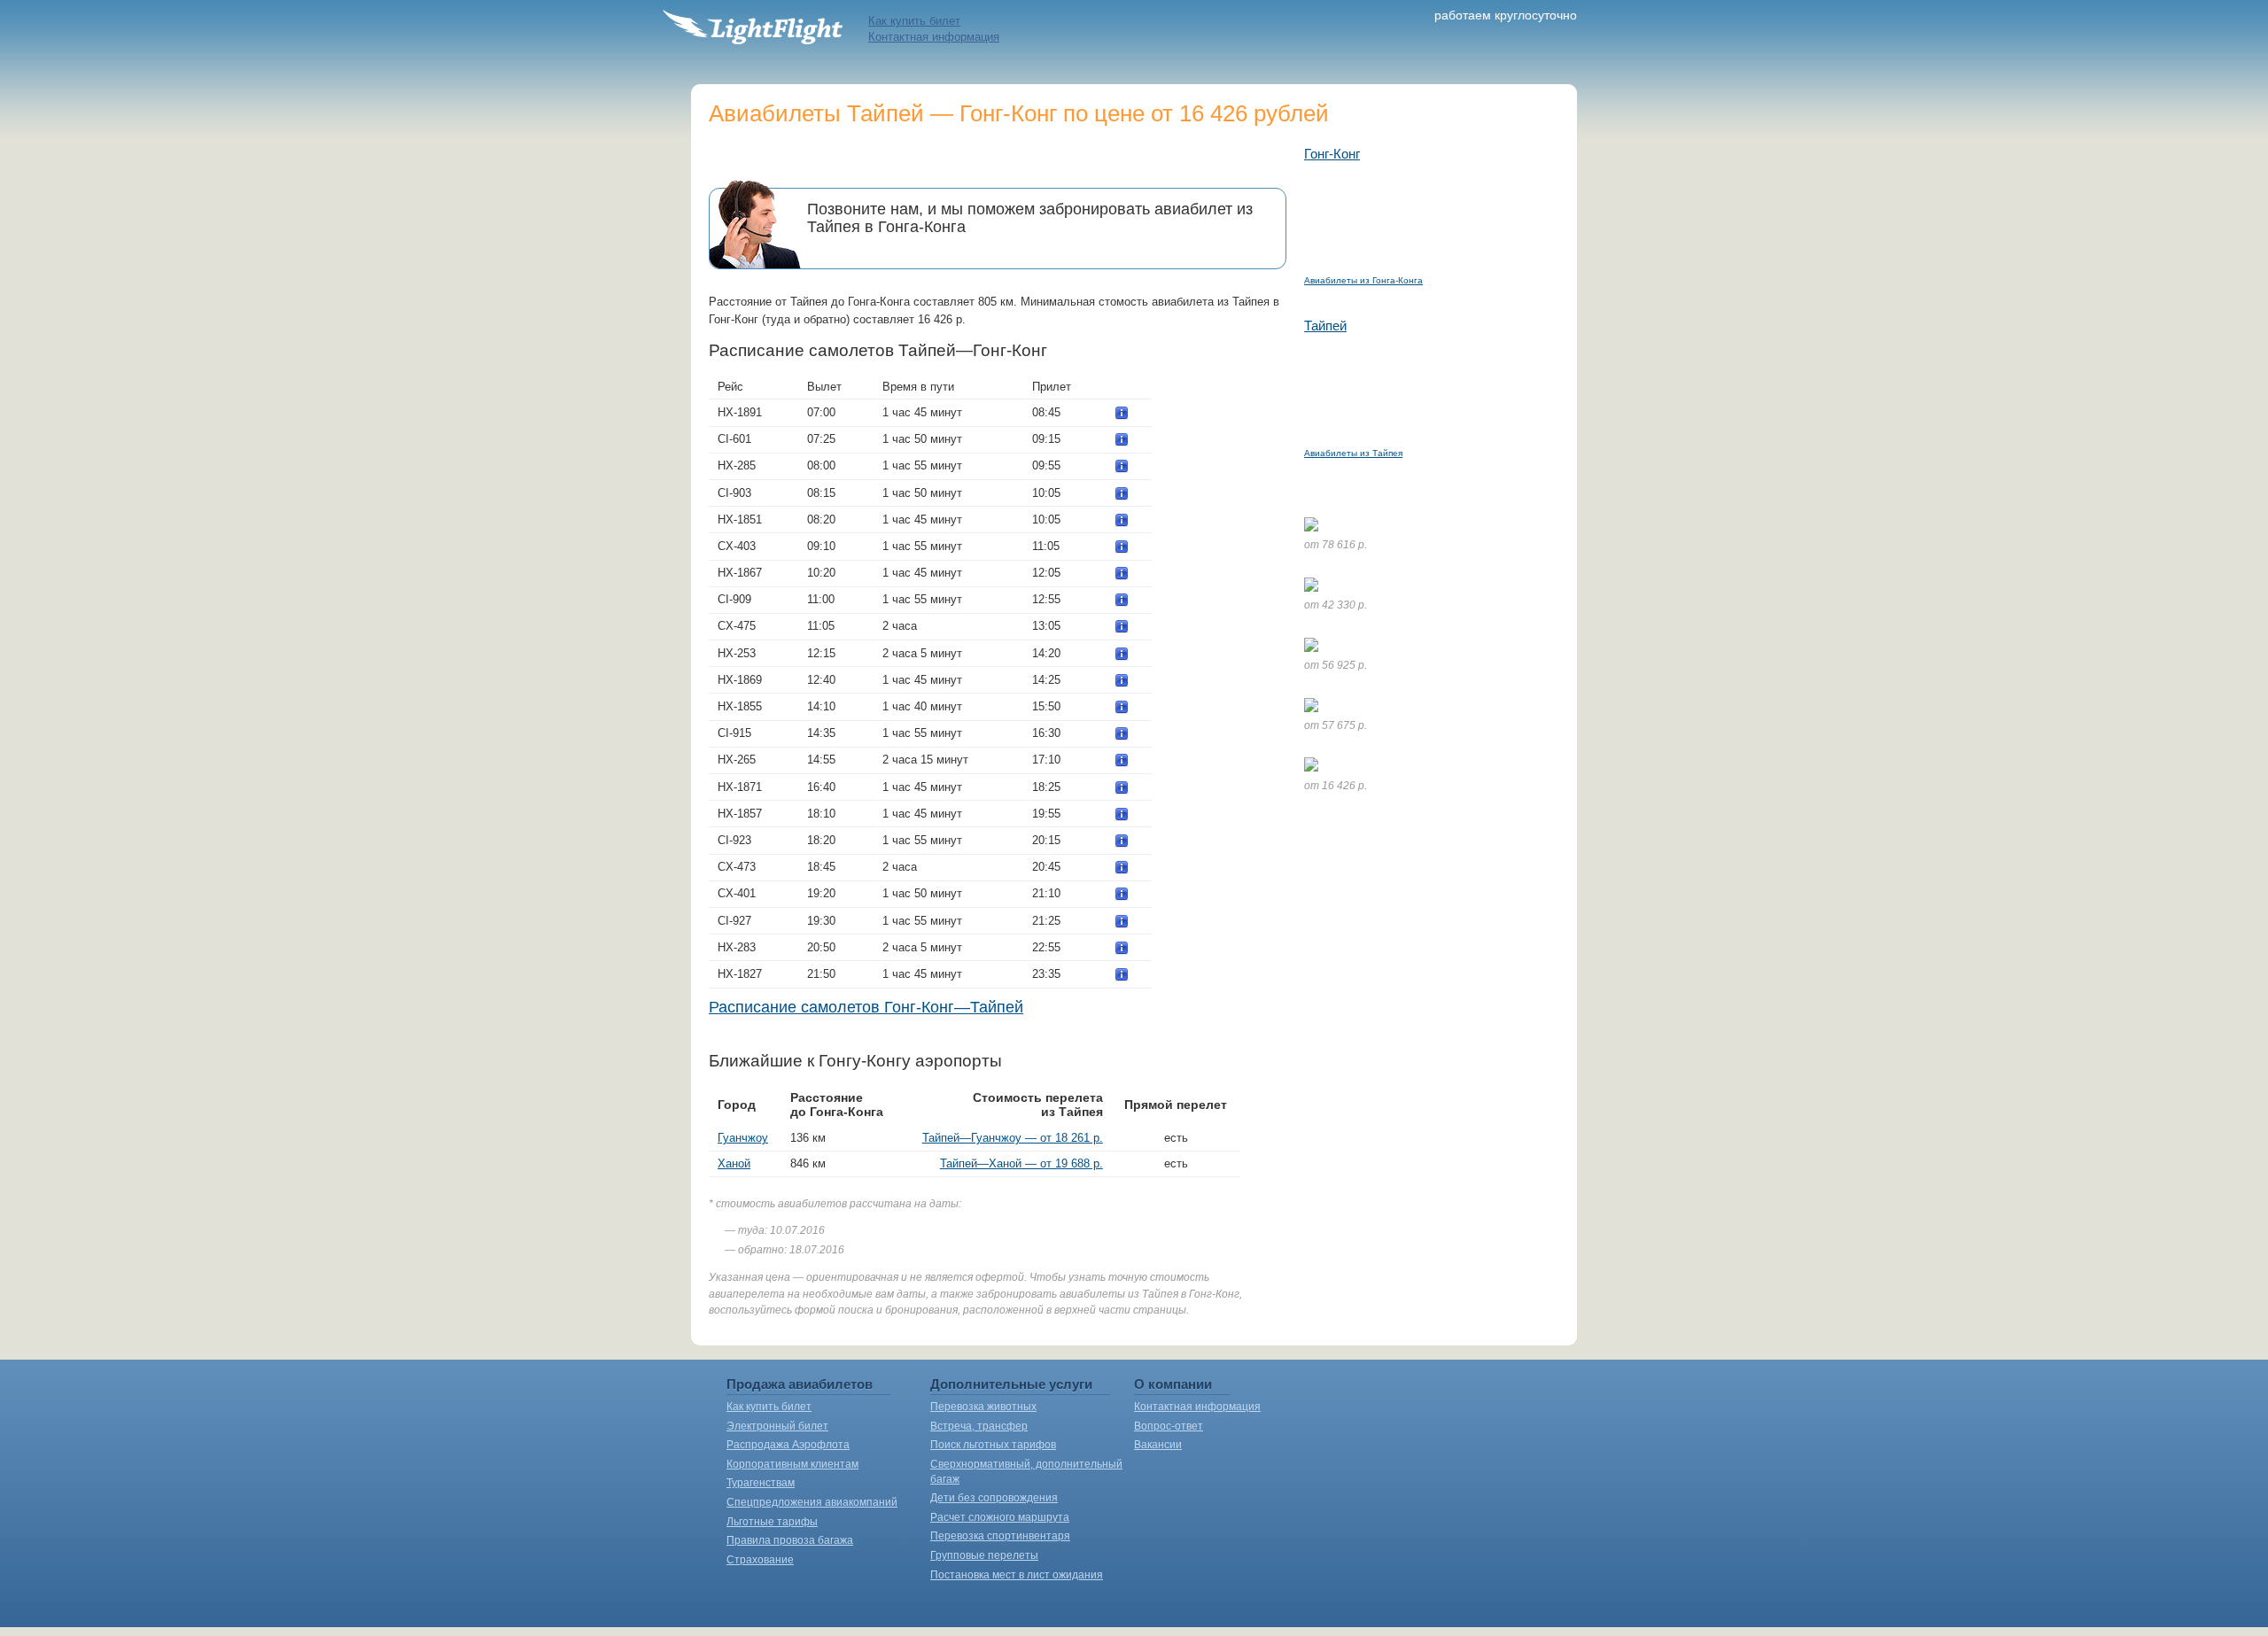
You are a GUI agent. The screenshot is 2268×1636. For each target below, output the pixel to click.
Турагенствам (761, 1483)
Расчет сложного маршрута (1000, 1517)
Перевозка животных (983, 1407)
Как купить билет (914, 21)
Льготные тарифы (772, 1522)
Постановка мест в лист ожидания (1017, 1575)
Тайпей (1325, 326)
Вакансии (1158, 1445)
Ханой (734, 1163)
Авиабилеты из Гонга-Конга (1363, 280)
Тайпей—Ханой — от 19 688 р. (1021, 1163)
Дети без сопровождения (994, 1498)
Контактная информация (934, 37)
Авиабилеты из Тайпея (1353, 453)
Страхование (760, 1560)
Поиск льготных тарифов (993, 1445)
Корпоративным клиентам (792, 1464)
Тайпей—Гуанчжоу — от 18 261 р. (1013, 1138)
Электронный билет (777, 1426)
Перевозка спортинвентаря (1000, 1536)
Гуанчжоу (743, 1138)
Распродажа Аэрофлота (788, 1445)
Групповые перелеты (984, 1555)
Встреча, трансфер (979, 1426)
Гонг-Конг (1332, 154)
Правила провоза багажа (790, 1540)
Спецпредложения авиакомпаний (812, 1502)
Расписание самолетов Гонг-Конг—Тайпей (866, 1007)
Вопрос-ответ (1169, 1426)
